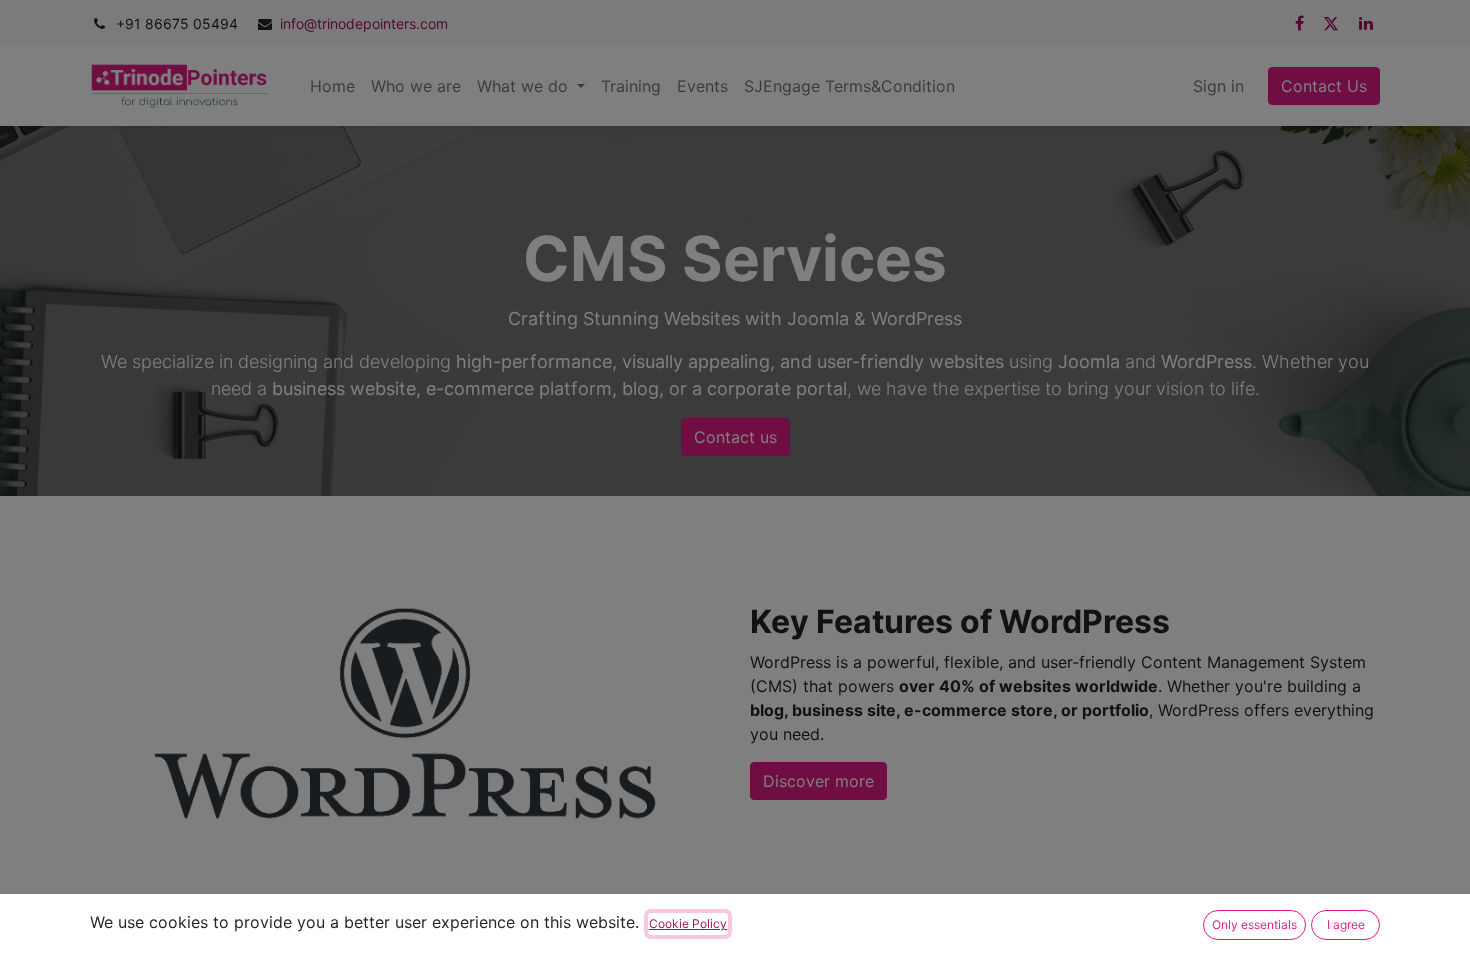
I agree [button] (1346, 924)
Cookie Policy (688, 923)
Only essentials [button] (1254, 924)
